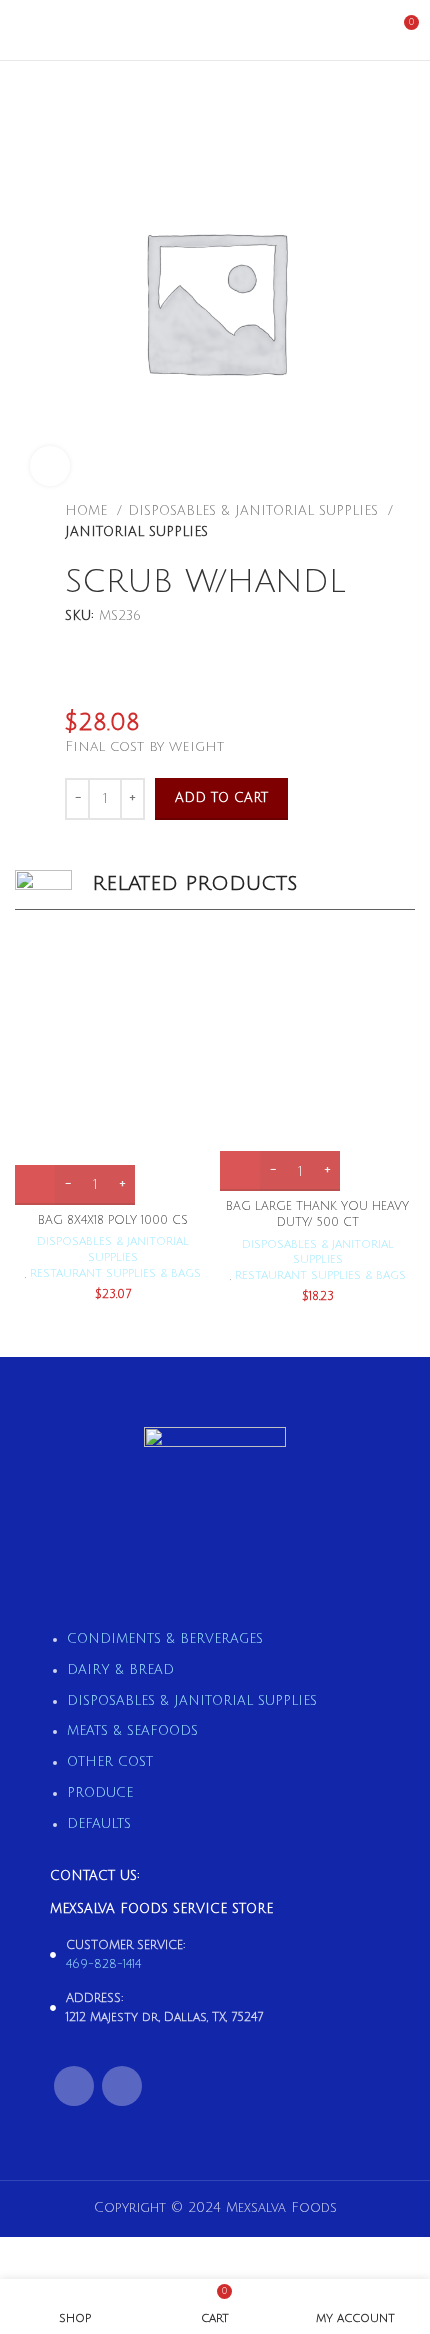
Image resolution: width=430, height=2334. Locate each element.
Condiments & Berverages (165, 1639)
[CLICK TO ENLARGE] (50, 466)
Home (88, 511)
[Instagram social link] (122, 2086)
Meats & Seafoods (132, 1731)
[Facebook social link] (74, 2086)
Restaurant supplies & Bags (115, 1273)
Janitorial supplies (136, 532)
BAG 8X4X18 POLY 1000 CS (113, 1220)
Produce (100, 1793)
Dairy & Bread (120, 1670)
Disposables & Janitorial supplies (255, 511)
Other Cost (110, 1762)
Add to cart (221, 798)
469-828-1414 (103, 1964)
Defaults (99, 1824)
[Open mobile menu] (23, 30)
